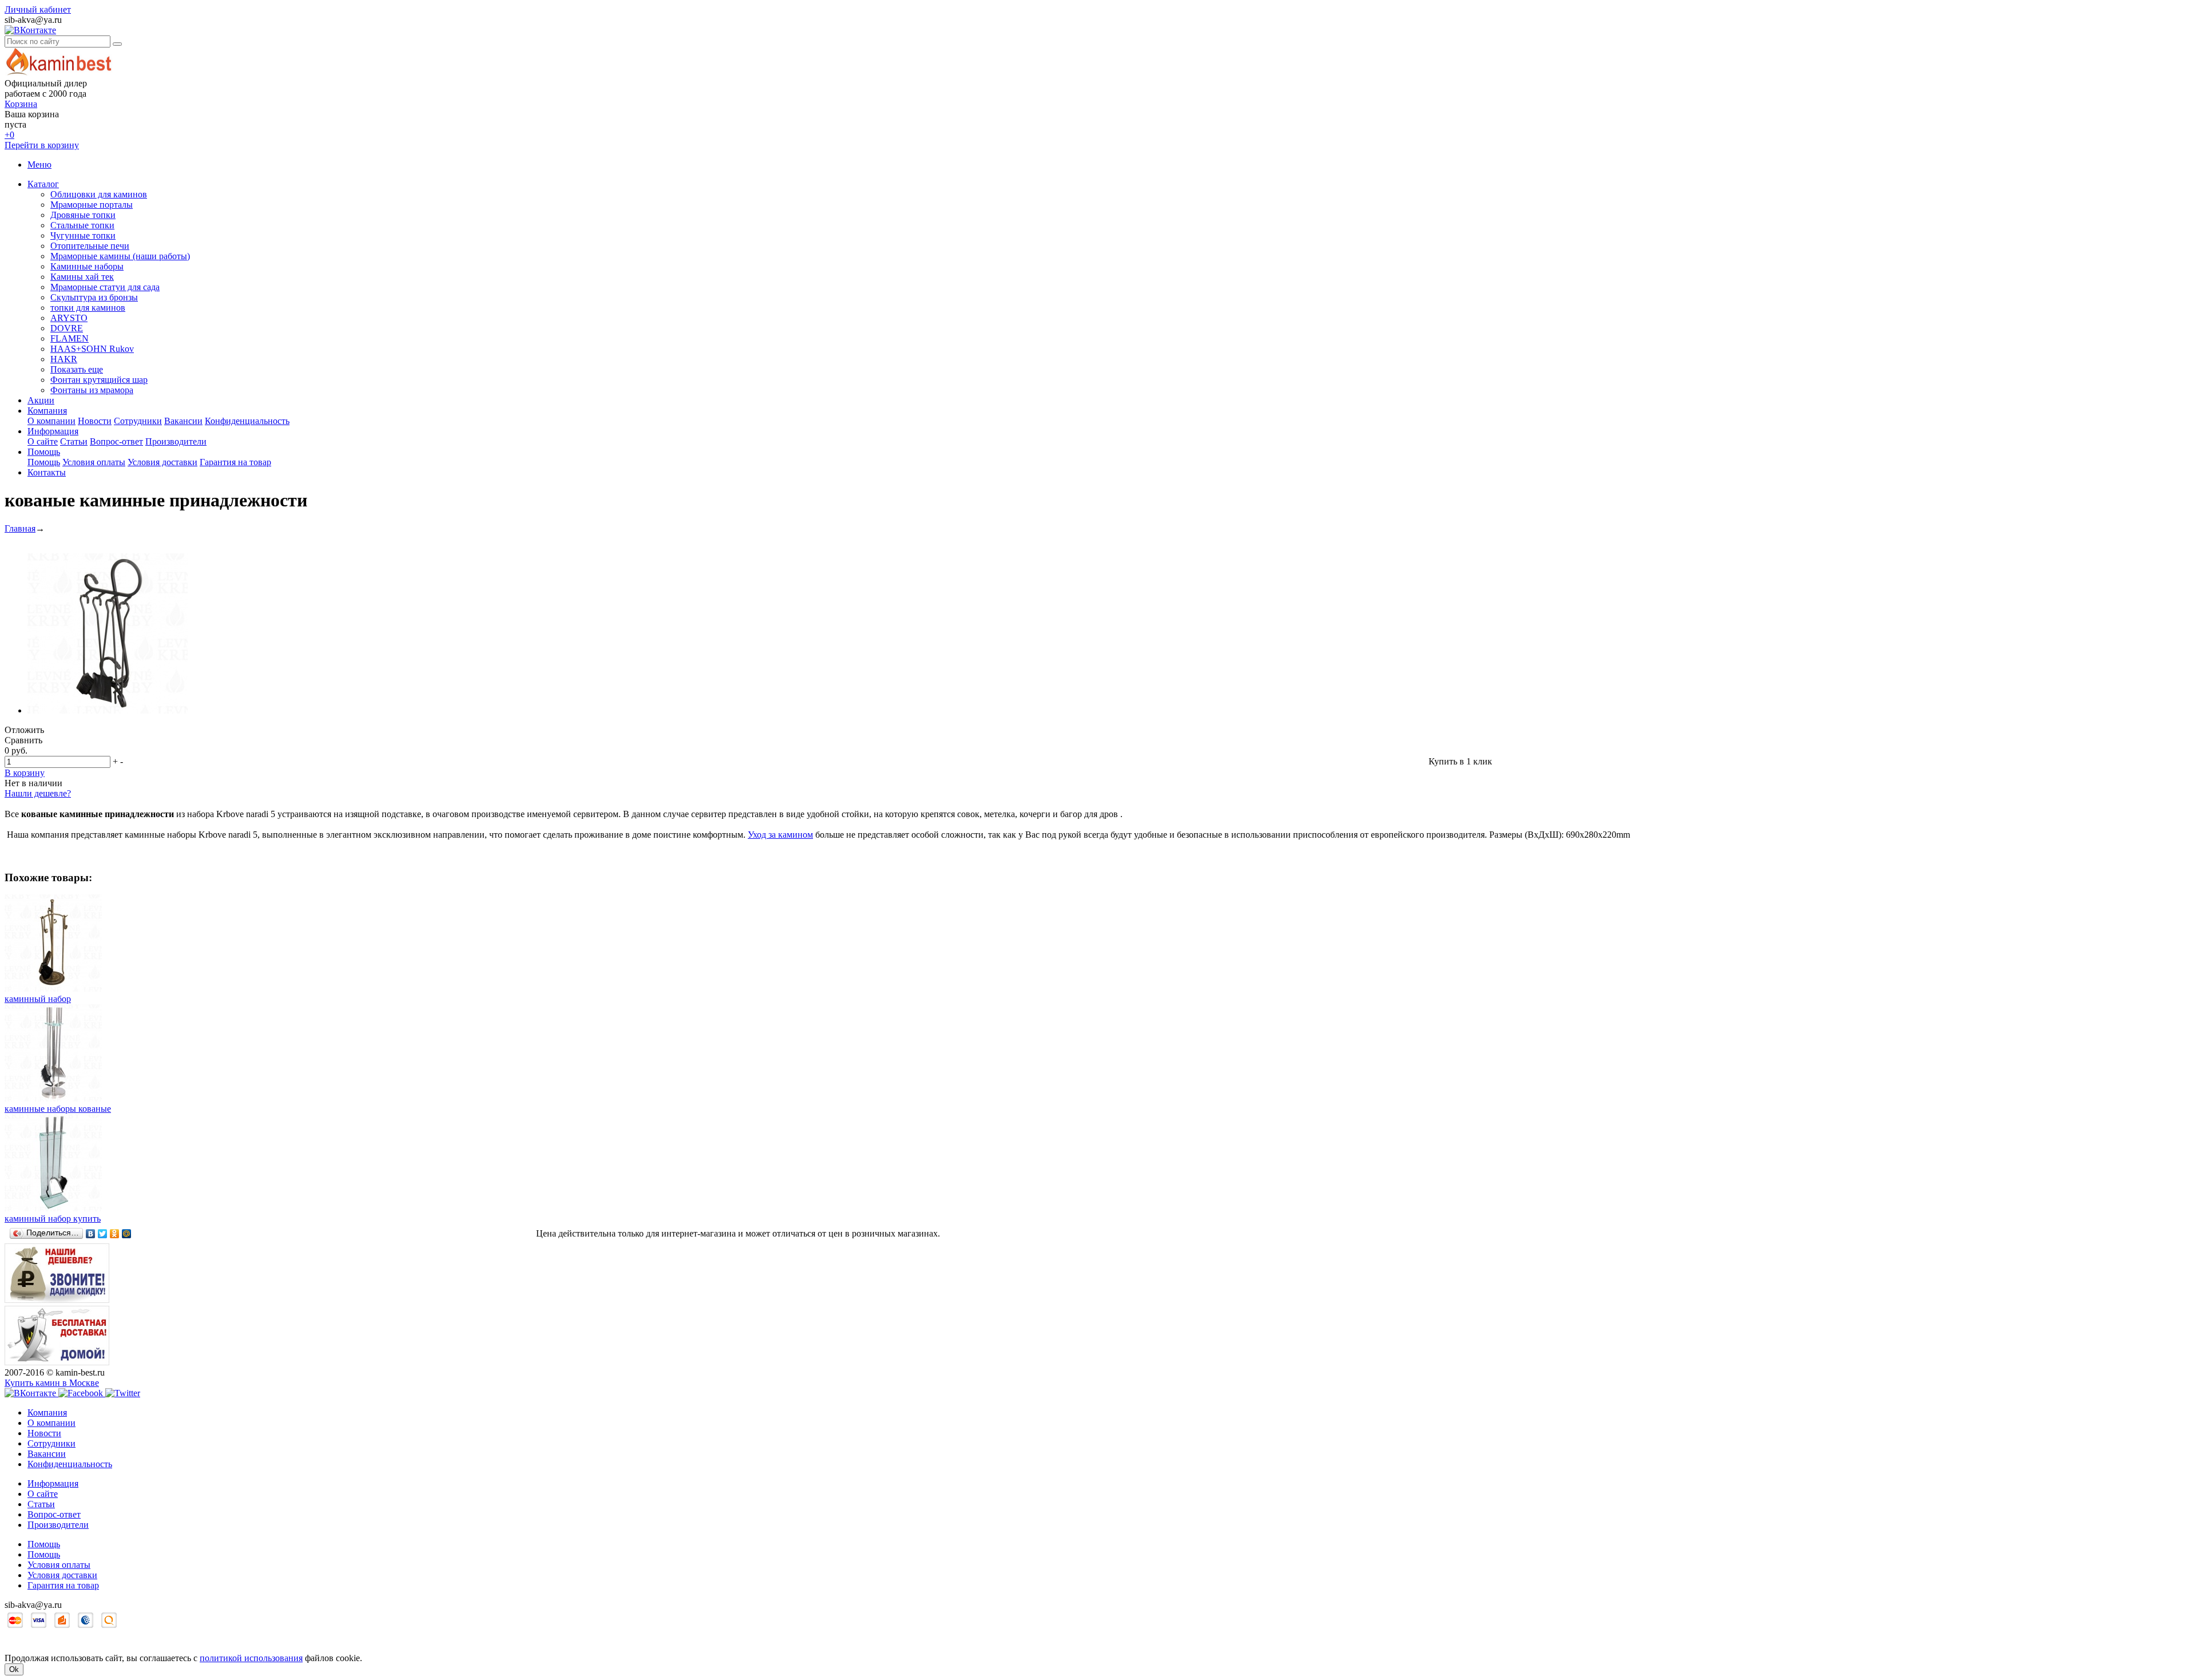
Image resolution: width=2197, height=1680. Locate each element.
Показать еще (77, 369)
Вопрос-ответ (116, 441)
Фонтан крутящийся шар (99, 380)
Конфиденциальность (247, 421)
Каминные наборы (87, 266)
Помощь (44, 452)
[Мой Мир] (127, 1234)
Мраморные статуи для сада (105, 287)
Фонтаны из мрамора (92, 390)
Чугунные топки (83, 235)
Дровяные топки (83, 215)
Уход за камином (780, 835)
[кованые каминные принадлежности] (108, 710)
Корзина (21, 104)
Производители (176, 441)
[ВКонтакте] (91, 1234)
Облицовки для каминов (99, 194)
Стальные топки (82, 225)
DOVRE (67, 328)
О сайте (43, 441)
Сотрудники (138, 421)
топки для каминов (88, 308)
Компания (47, 411)
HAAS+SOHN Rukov (92, 349)
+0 (9, 135)
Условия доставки (162, 462)
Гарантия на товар (235, 462)
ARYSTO (69, 318)
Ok (14, 1669)
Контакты (47, 472)
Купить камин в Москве (52, 1383)
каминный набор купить (53, 1219)
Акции (41, 400)
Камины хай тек (82, 277)
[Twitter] (103, 1234)
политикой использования (251, 1658)
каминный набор (38, 999)
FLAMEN (70, 338)
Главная (20, 528)
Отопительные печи (90, 246)
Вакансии (183, 421)
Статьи (74, 441)
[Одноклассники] (115, 1234)
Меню (39, 165)
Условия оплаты (94, 462)
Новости (95, 421)
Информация (53, 431)
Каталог (43, 184)
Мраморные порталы (92, 205)
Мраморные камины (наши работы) (120, 256)
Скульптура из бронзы (94, 297)
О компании (51, 421)
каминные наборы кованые (58, 1109)
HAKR (64, 359)
